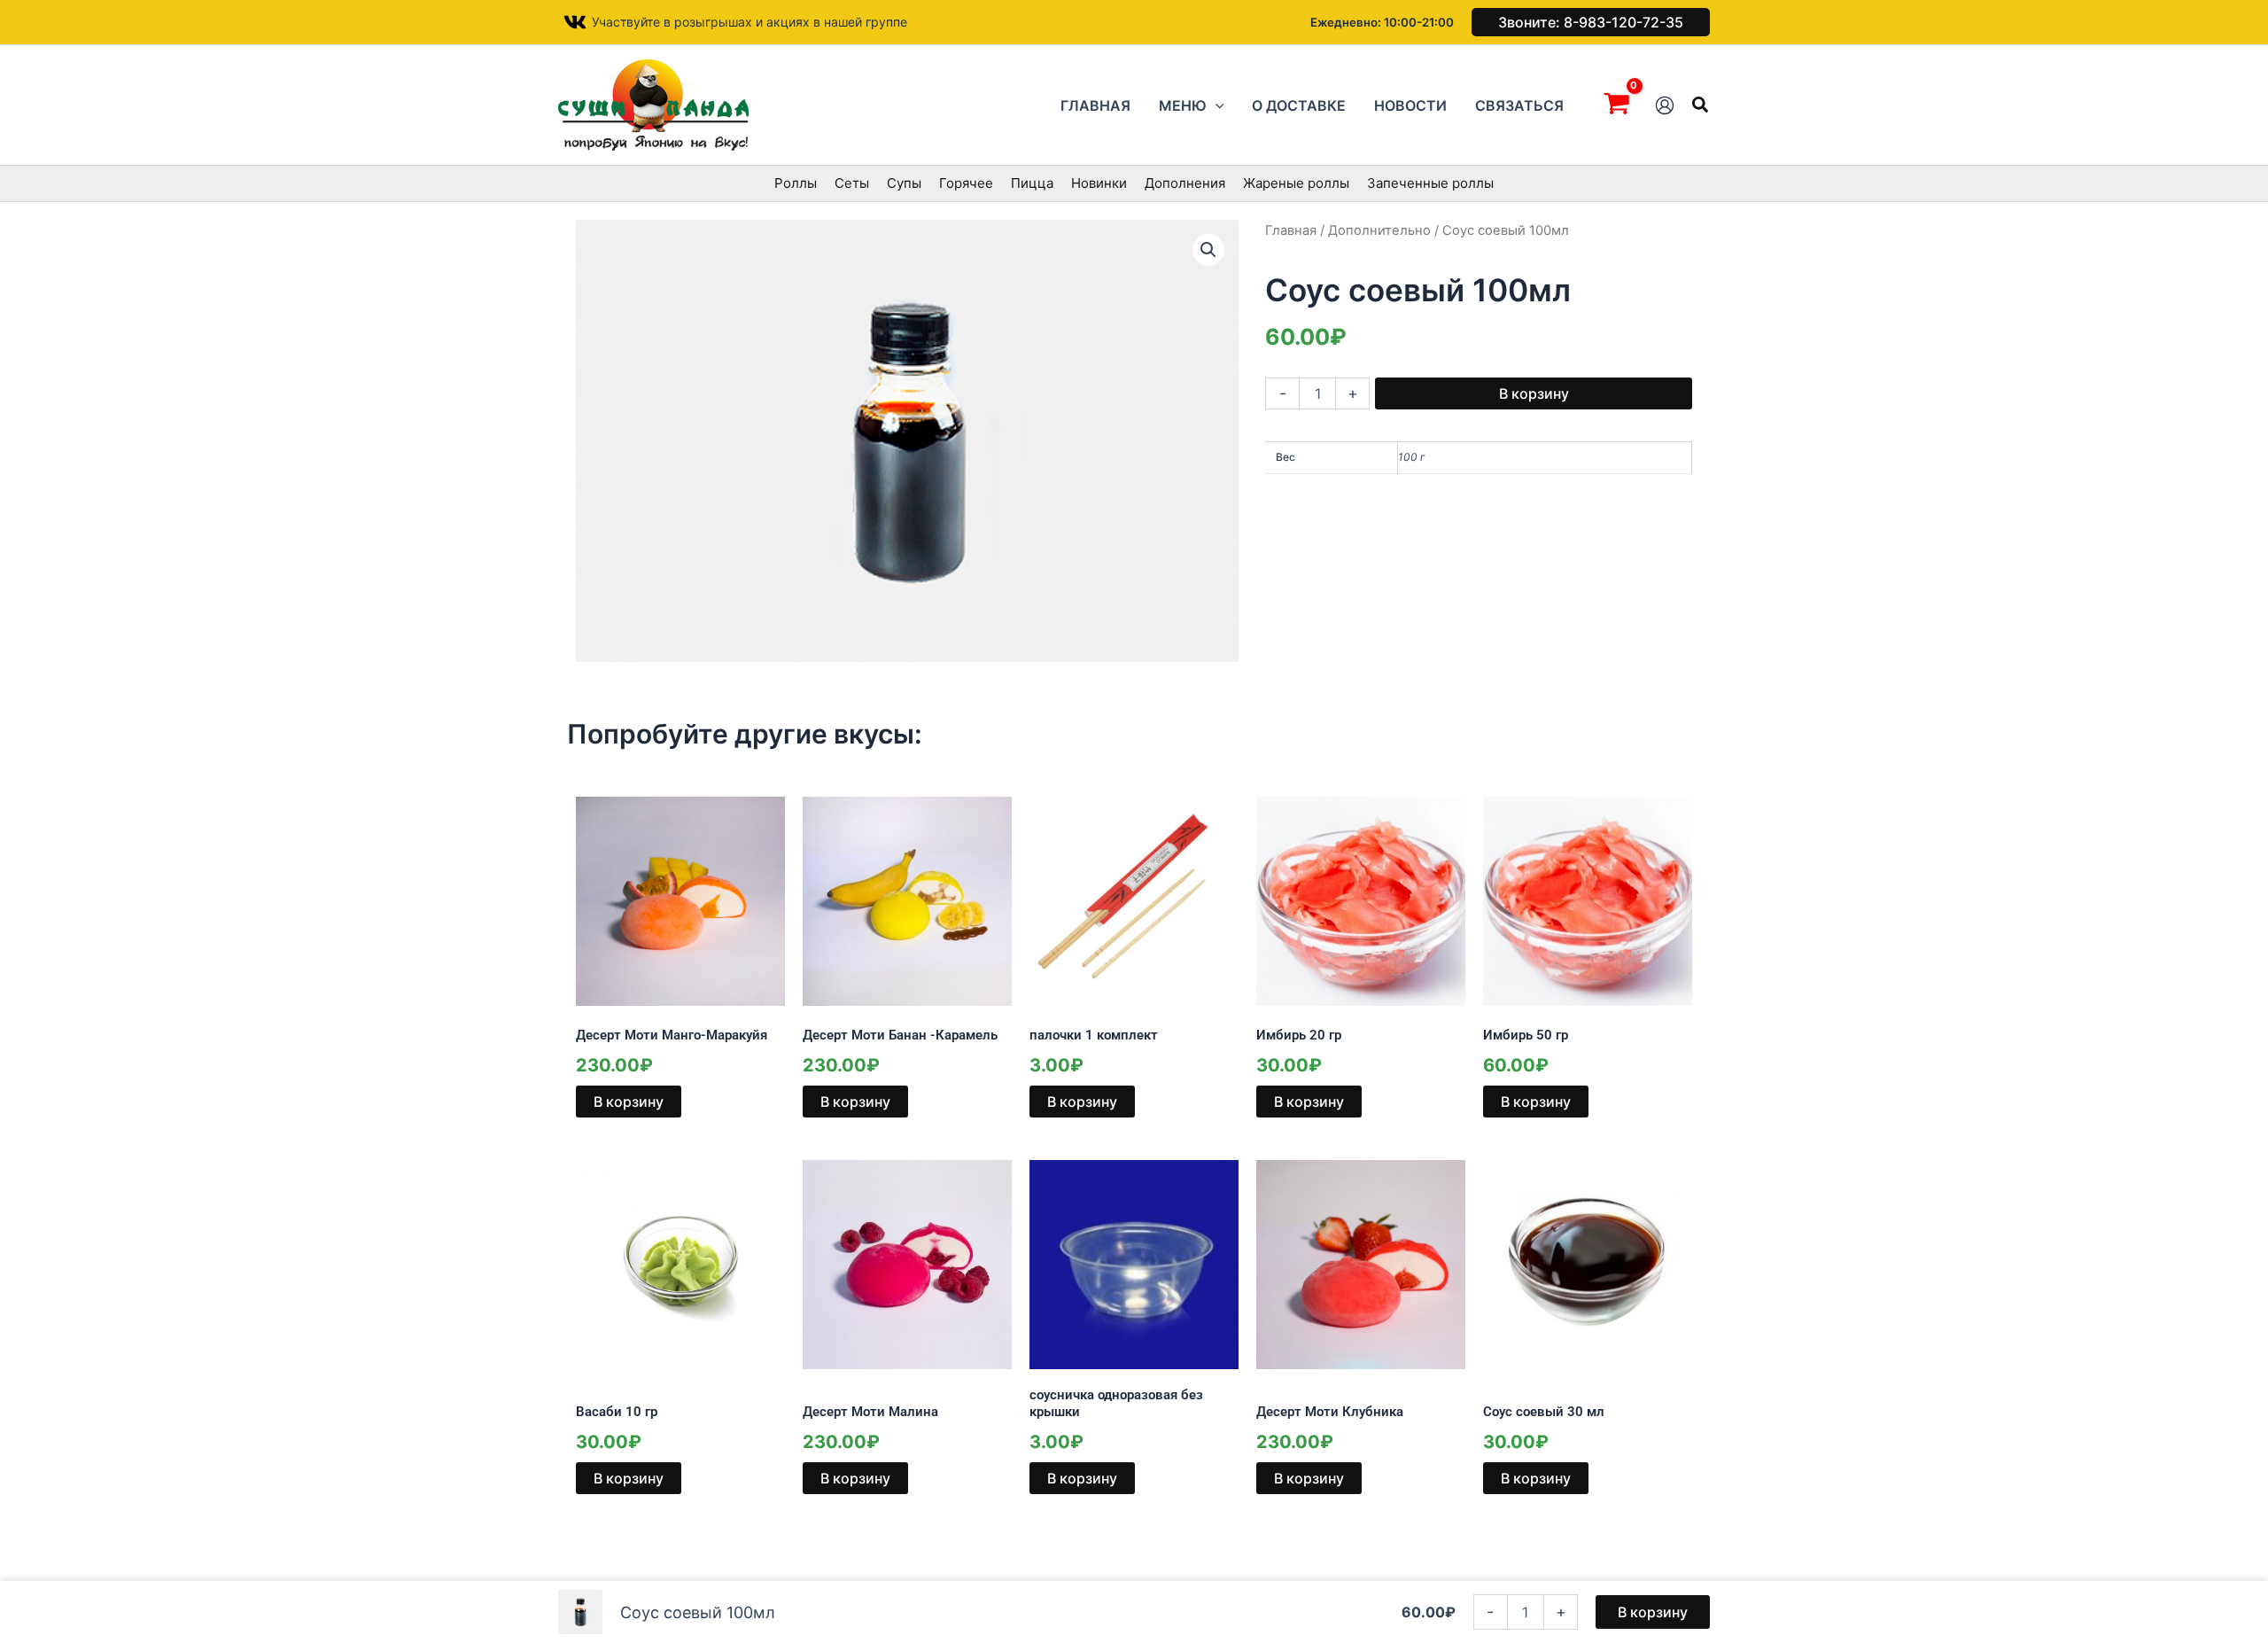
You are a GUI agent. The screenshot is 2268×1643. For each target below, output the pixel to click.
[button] (1591, 22)
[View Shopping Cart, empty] (1616, 105)
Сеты (852, 183)
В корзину (1534, 393)
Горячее (966, 183)
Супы (904, 183)
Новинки (1099, 183)
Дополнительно (1379, 230)
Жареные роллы (1296, 183)
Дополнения (1185, 183)
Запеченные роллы (1430, 183)
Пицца (1032, 183)
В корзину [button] (629, 1102)
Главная (1291, 230)
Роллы (796, 183)
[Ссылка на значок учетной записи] (1665, 105)
